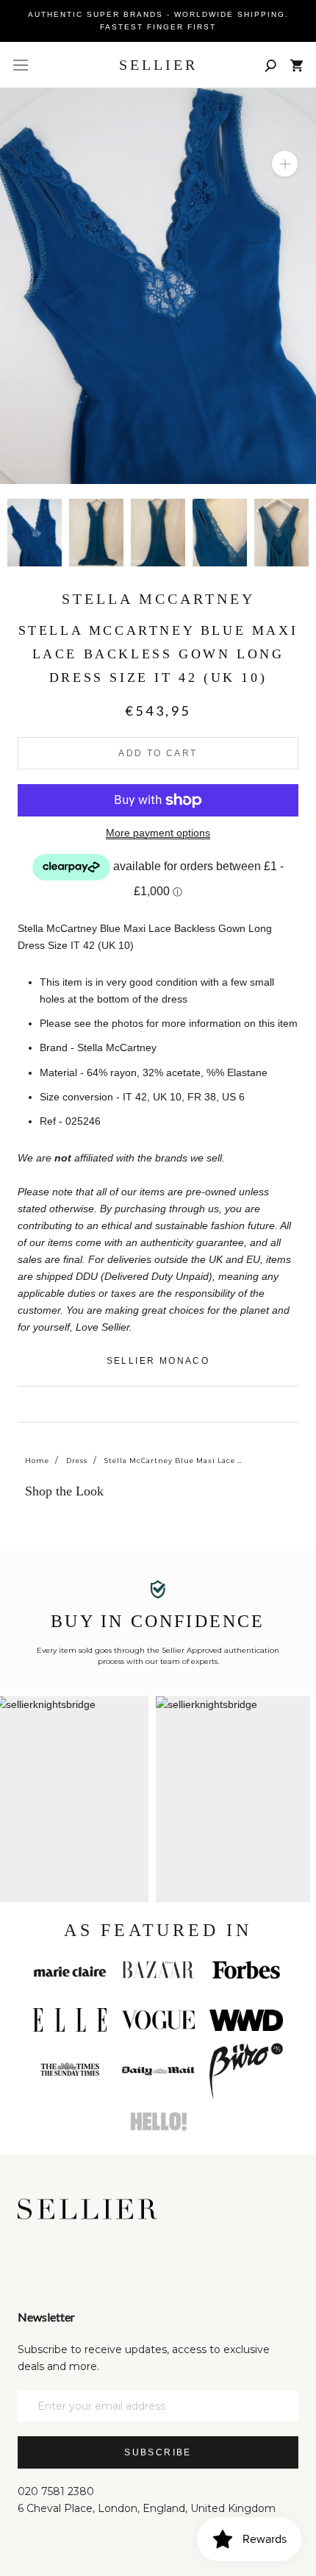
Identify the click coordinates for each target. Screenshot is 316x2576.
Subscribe (158, 2452)
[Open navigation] (21, 65)
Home (37, 1460)
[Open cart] (297, 65)
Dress (77, 1460)
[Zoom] (285, 164)
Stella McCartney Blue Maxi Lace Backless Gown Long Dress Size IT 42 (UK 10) (174, 1460)
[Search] (270, 65)
